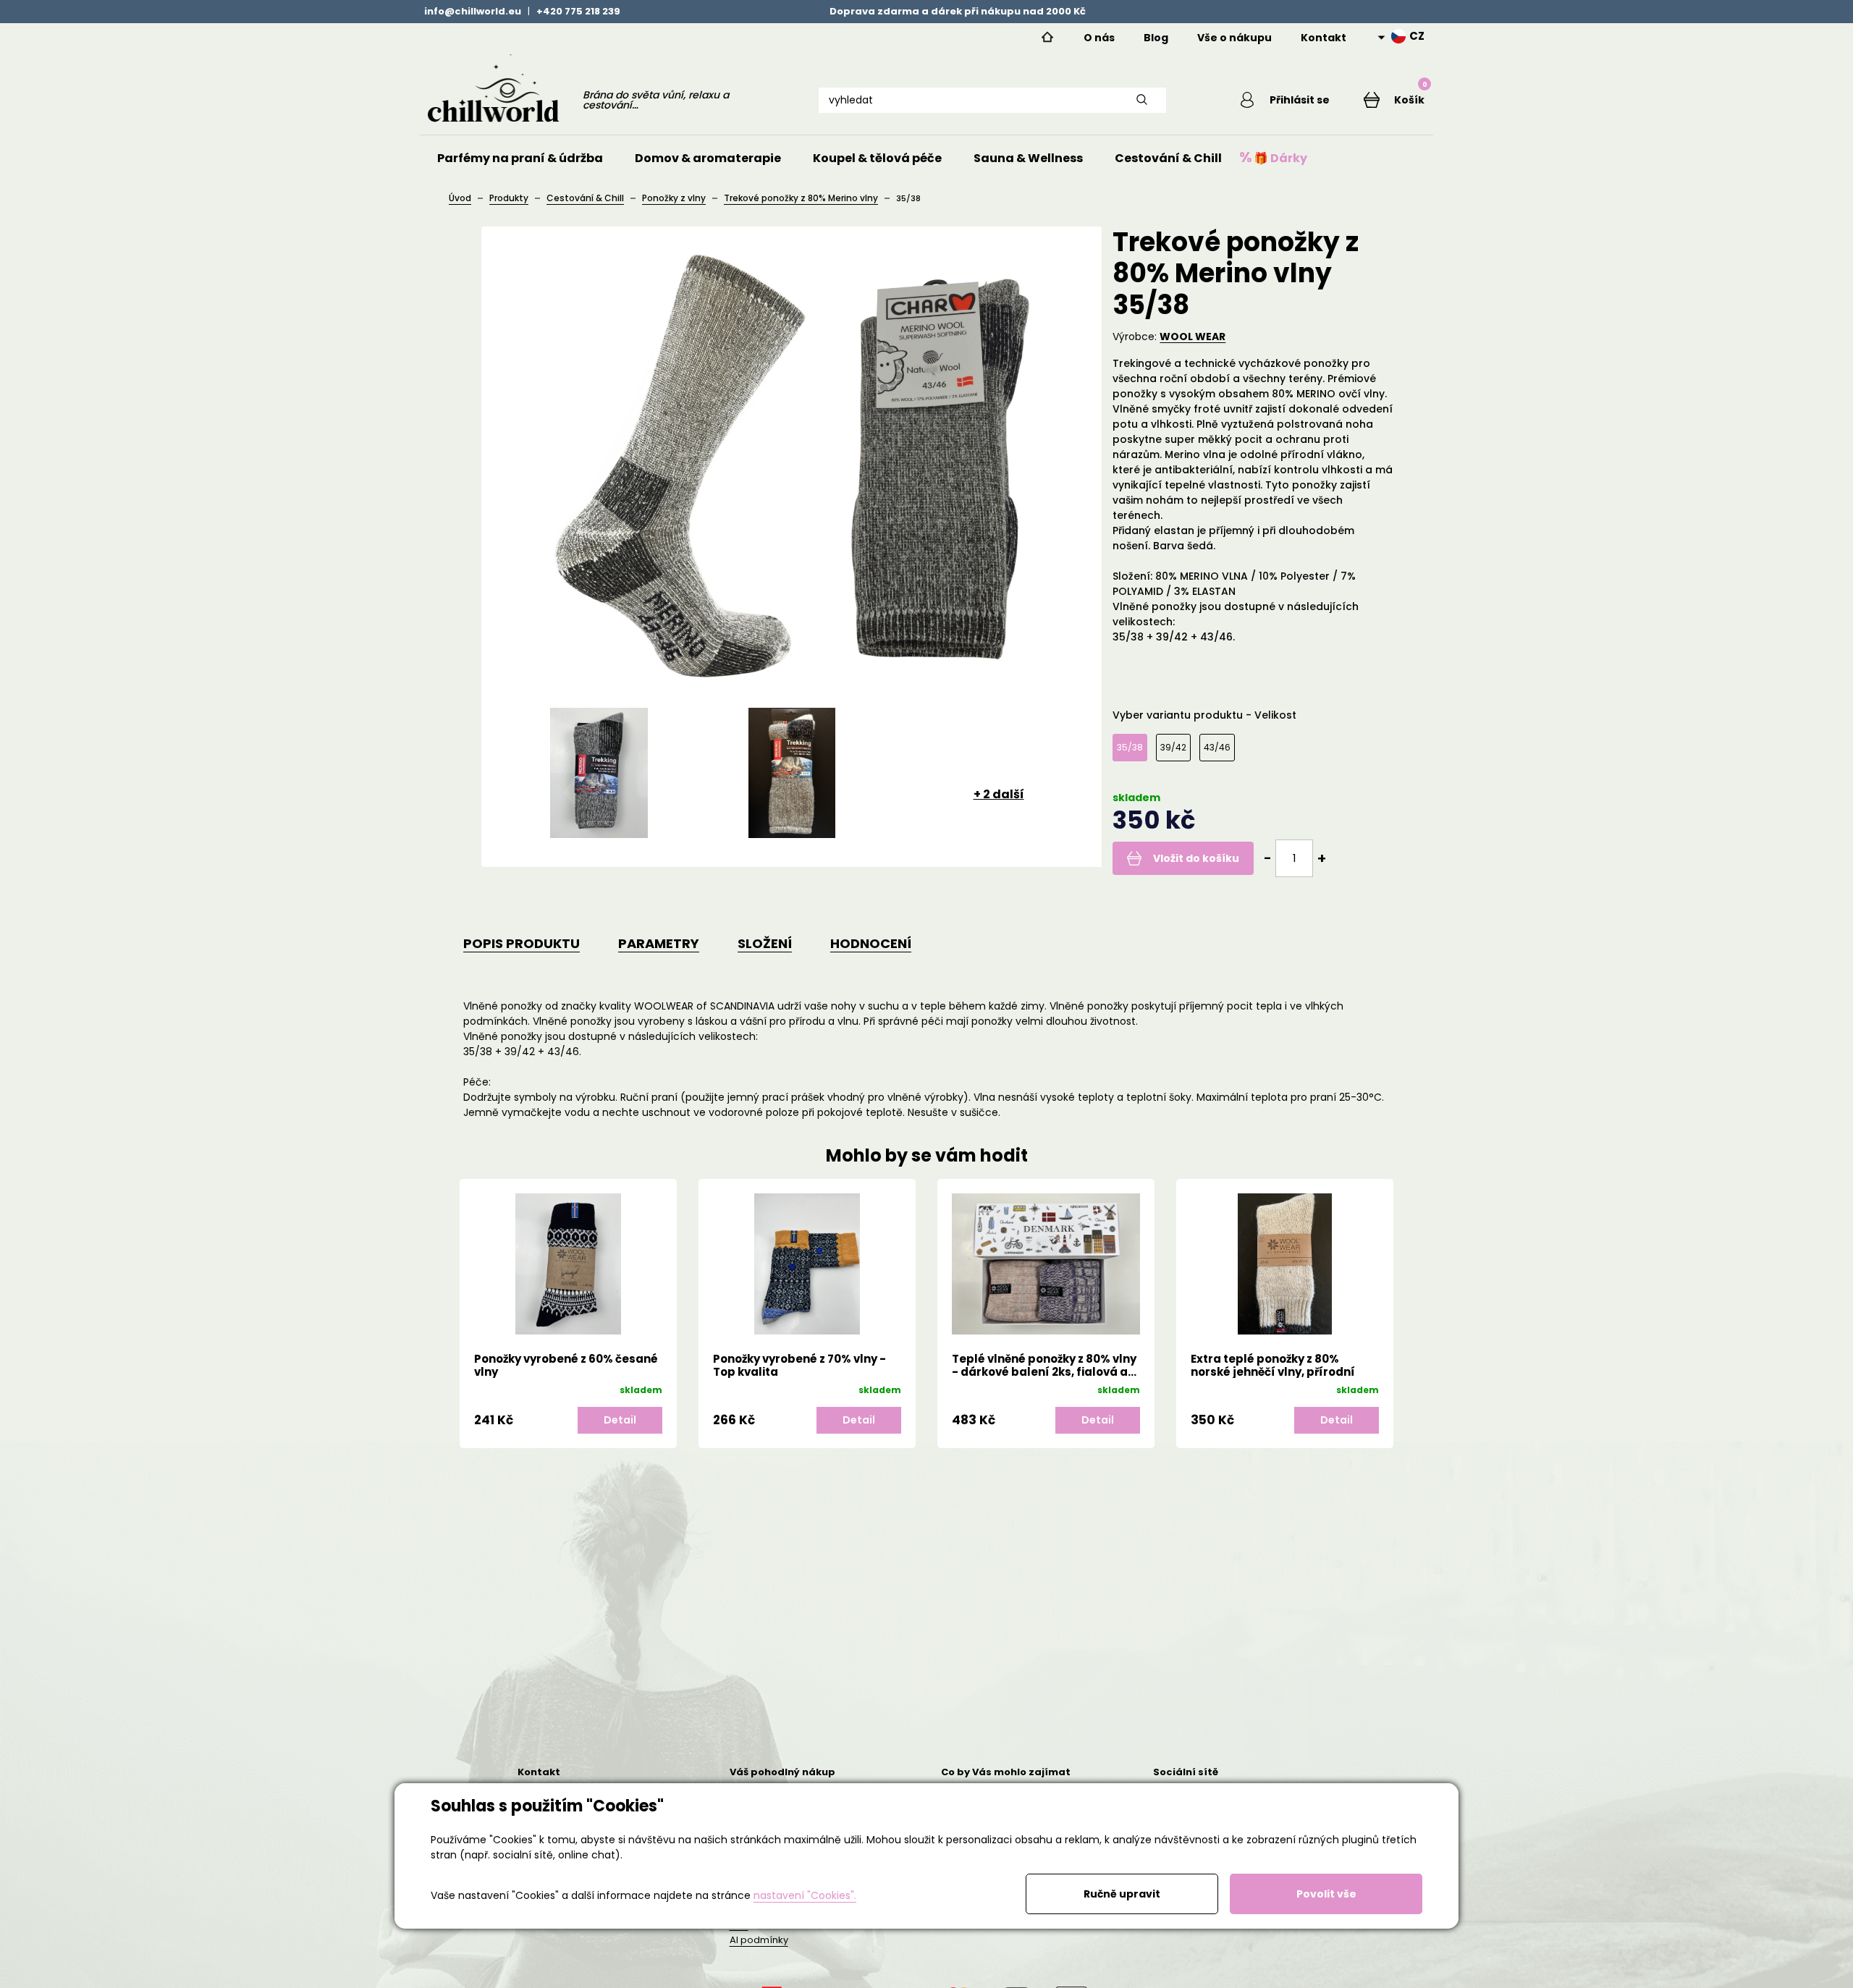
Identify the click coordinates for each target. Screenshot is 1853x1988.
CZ (1417, 36)
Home (1047, 38)
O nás (1099, 38)
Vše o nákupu (1234, 38)
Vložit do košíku (1196, 858)
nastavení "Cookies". (805, 1895)
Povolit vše (1326, 1894)
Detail (667, 1420)
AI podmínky (759, 1940)
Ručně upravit (1122, 1894)
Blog (1156, 38)
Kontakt (1324, 38)
